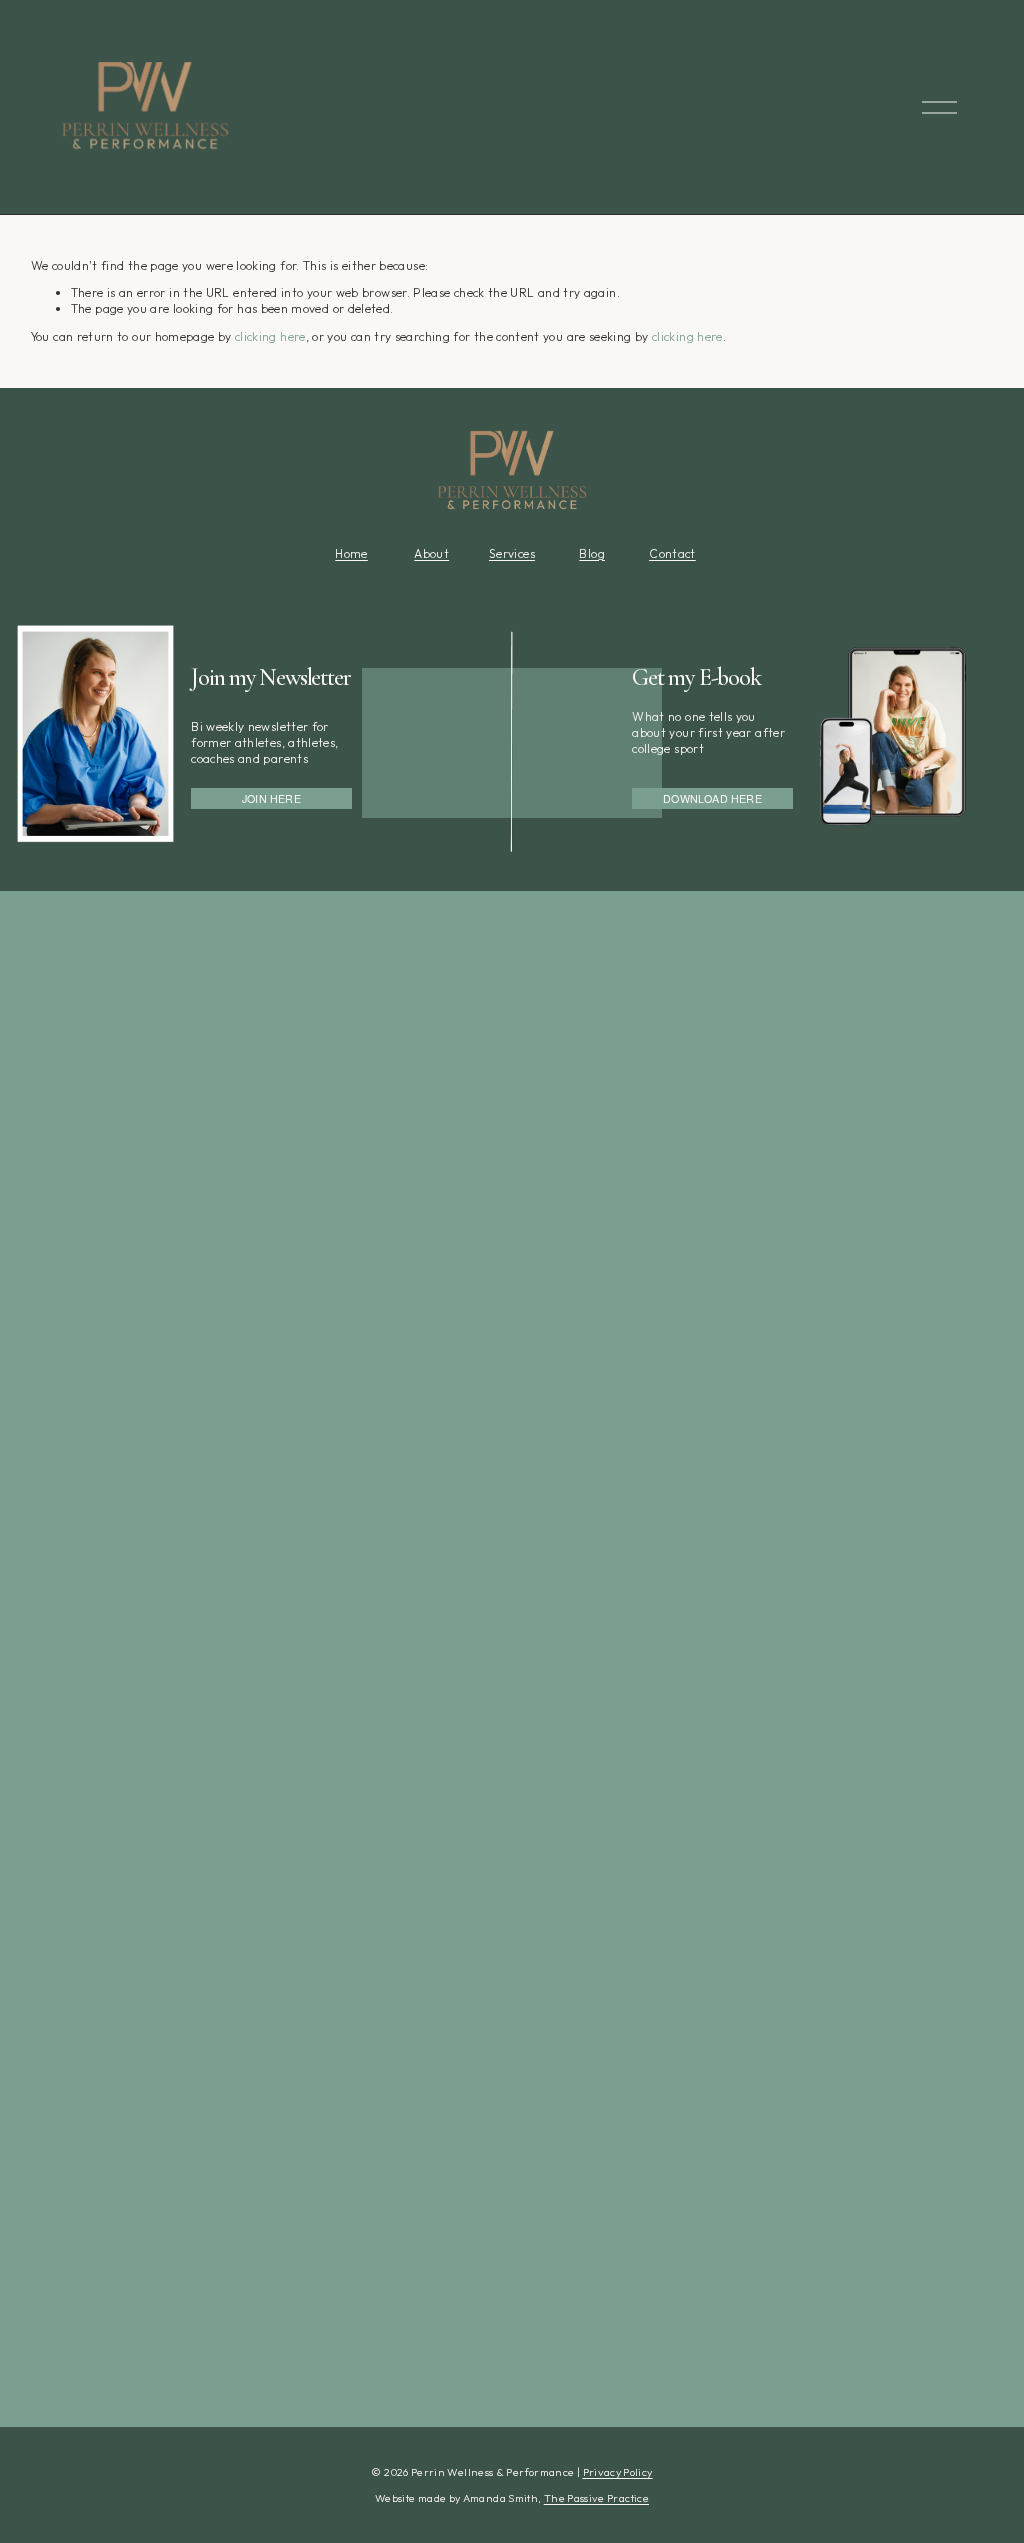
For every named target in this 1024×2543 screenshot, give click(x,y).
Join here (271, 798)
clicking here (270, 336)
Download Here (712, 798)
